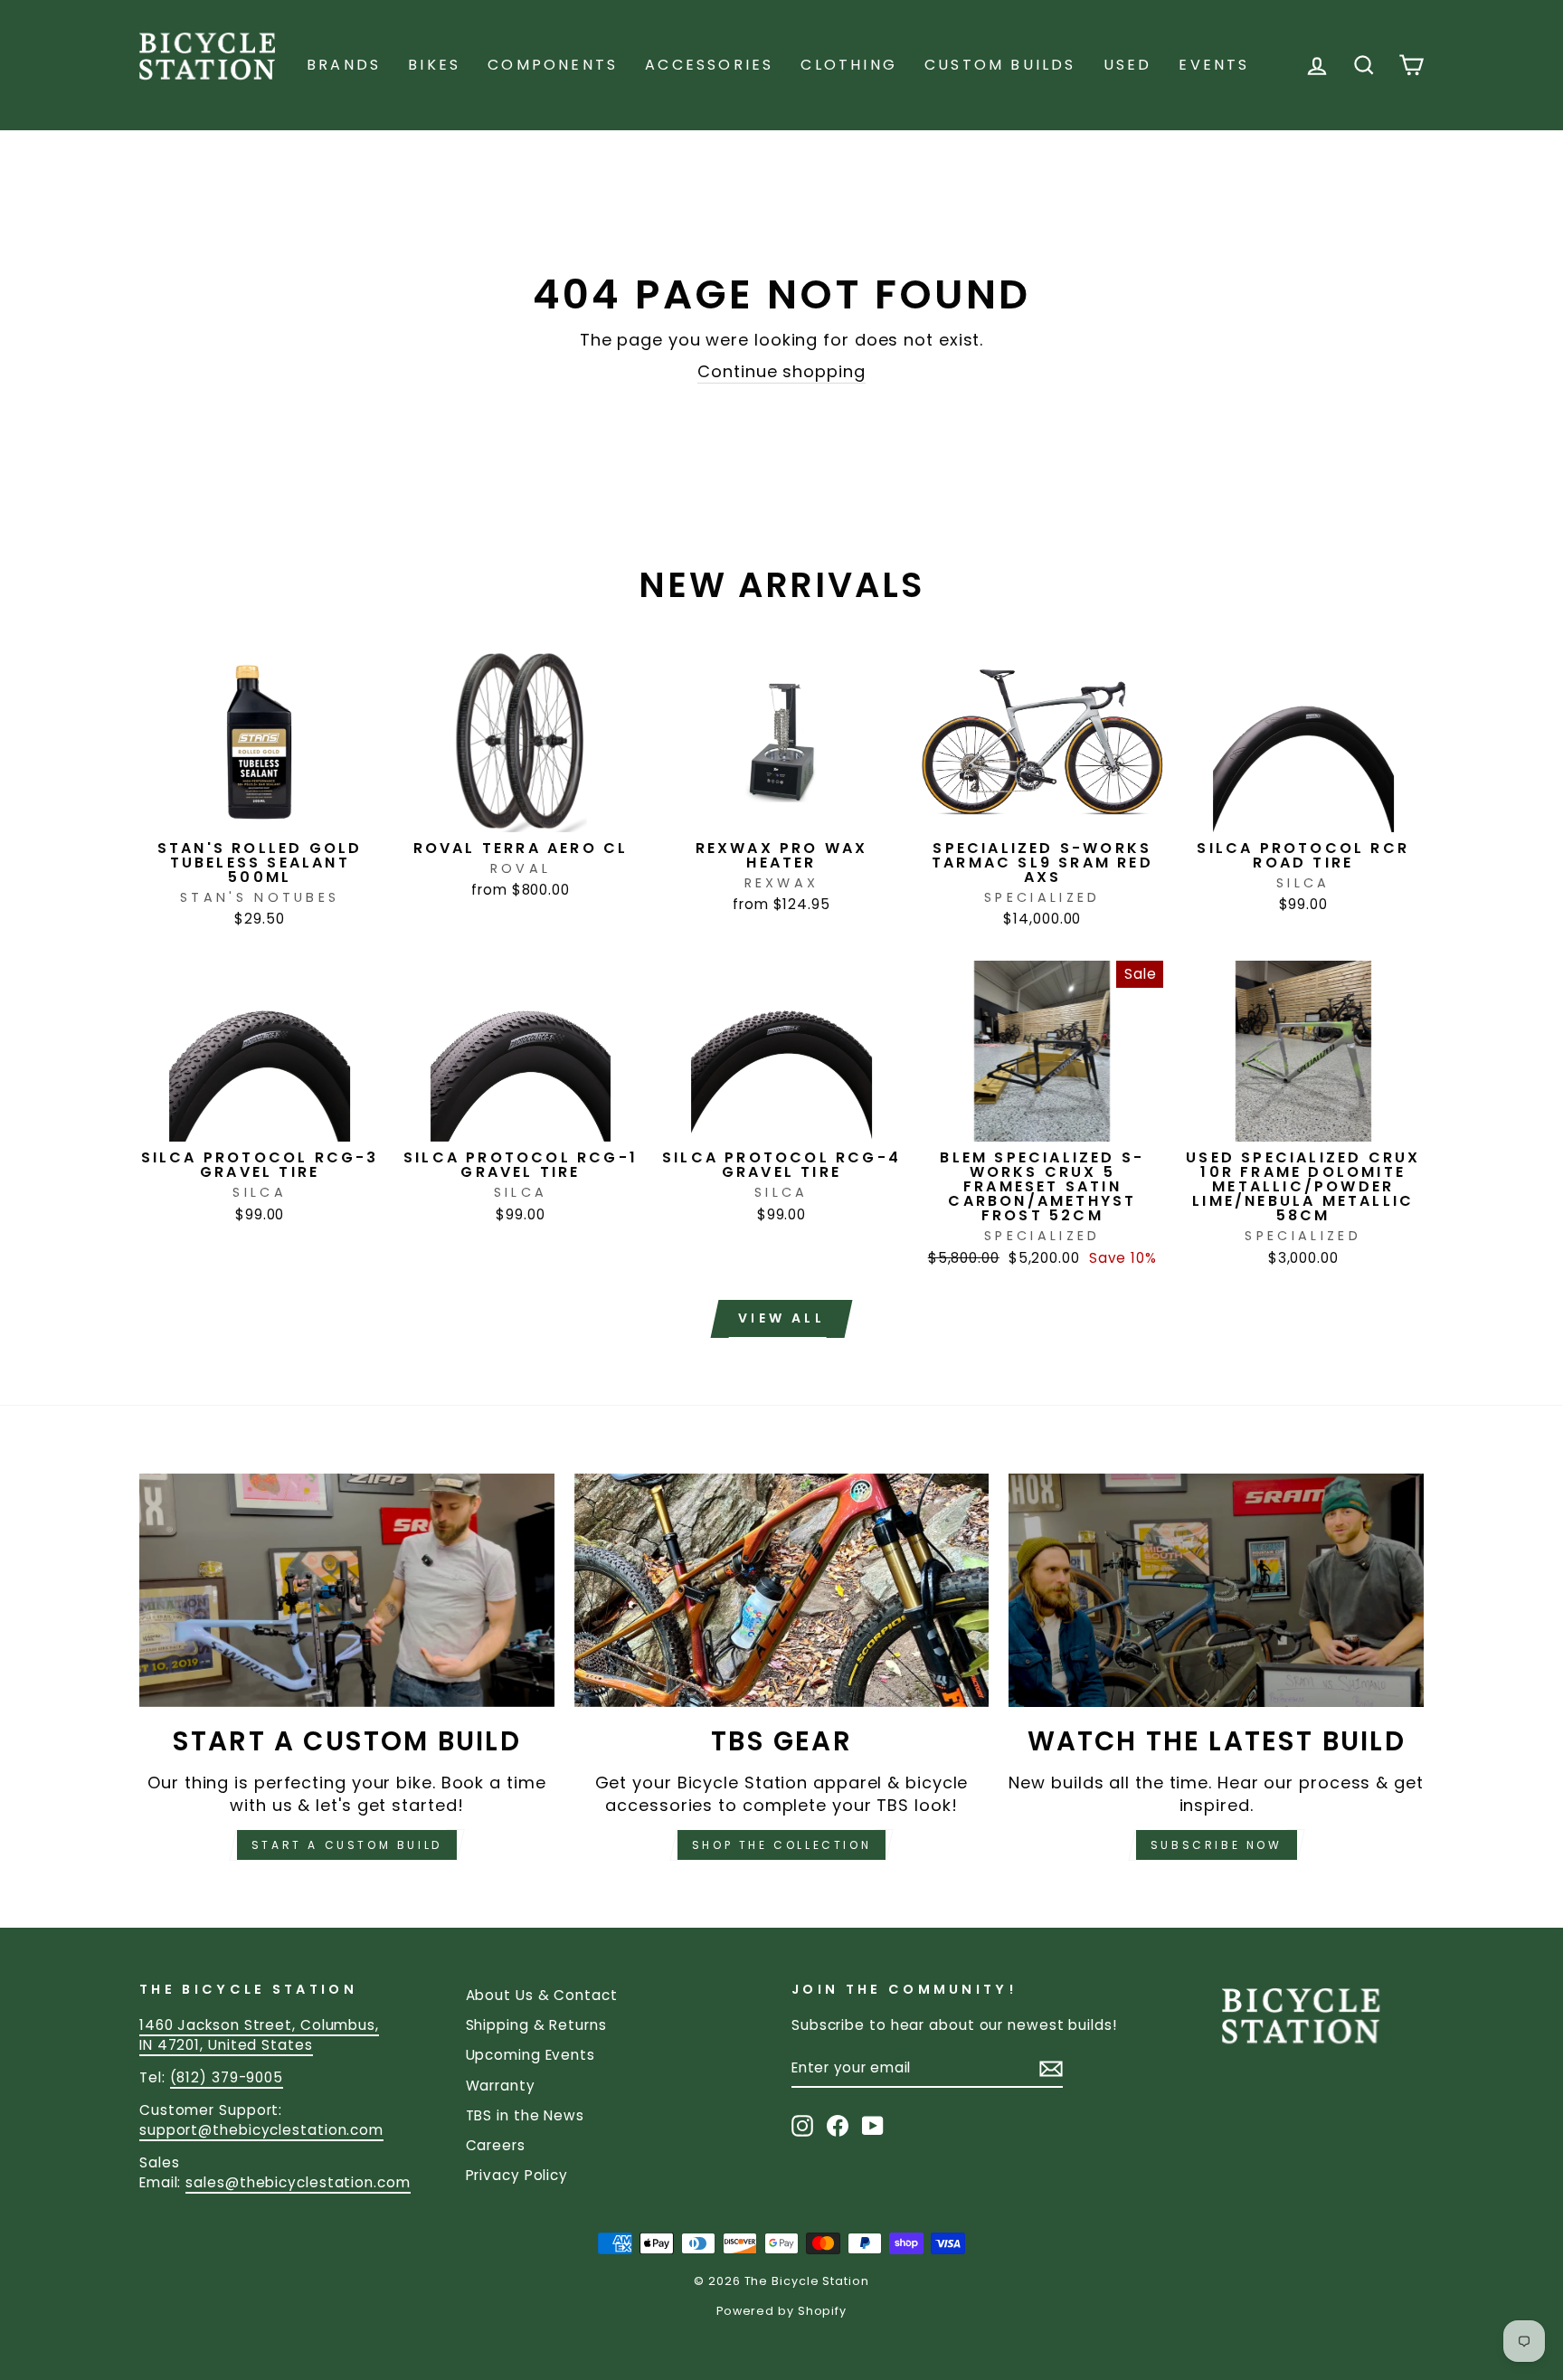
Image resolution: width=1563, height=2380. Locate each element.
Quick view (260, 810)
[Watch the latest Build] (1216, 1590)
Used (1128, 65)
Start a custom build (347, 1845)
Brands (344, 65)
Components (553, 65)
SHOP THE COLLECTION (781, 1845)
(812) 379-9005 (227, 2077)
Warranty (501, 2086)
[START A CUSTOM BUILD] (347, 1590)
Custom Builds (1000, 65)
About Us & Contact (542, 1995)
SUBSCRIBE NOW (1217, 1845)
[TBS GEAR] (782, 1590)
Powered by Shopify (781, 2311)
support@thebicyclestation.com (261, 2130)
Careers (496, 2145)
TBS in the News (526, 2115)
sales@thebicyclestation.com (298, 2182)
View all (781, 1318)
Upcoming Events (531, 2055)
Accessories (709, 65)
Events (1214, 65)
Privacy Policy (517, 2175)
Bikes (434, 65)
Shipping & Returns (536, 2025)
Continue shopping (781, 371)
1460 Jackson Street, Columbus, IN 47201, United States (259, 2034)
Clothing (849, 65)
